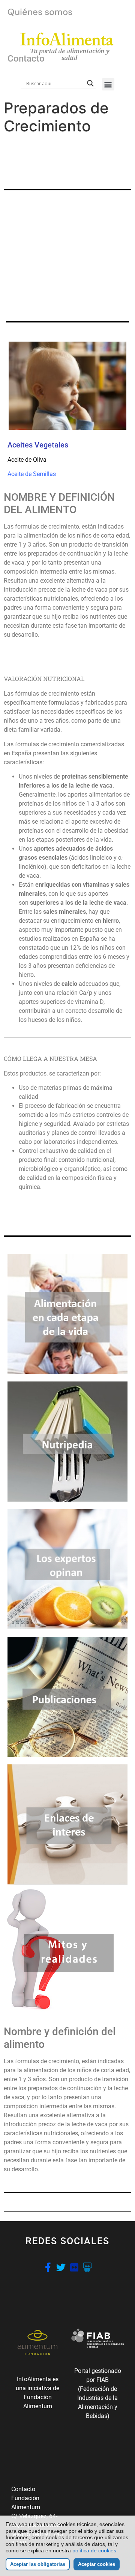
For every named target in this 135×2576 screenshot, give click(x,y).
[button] (108, 84)
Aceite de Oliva (27, 460)
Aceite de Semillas (32, 474)
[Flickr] (74, 2267)
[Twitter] (61, 2267)
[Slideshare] (87, 2267)
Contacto (26, 59)
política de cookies (94, 2550)
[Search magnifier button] (90, 83)
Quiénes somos (40, 12)
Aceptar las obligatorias (38, 2564)
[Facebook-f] (48, 2267)
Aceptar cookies (97, 2564)
